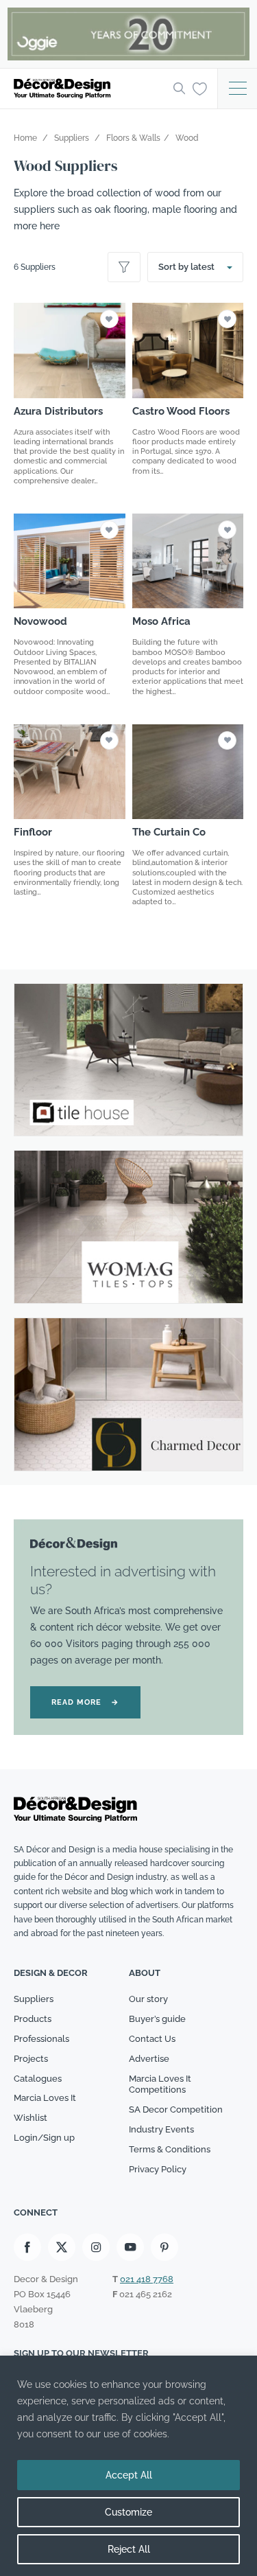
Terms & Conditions (170, 2149)
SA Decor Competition (176, 2109)
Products (33, 2019)
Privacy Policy (158, 2169)
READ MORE (85, 1702)
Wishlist (30, 2118)
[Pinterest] (164, 2247)
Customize (128, 2512)
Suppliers (34, 1999)
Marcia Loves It (45, 2098)
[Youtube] (130, 2247)
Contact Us (152, 2039)
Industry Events (161, 2129)
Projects (31, 2059)
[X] (62, 2247)
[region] (128, 2466)
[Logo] (89, 89)
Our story (148, 1999)
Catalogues (38, 2079)
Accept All (129, 2475)
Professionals (41, 2039)
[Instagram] (96, 2247)
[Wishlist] (200, 88)
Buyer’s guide (157, 2019)
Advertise (149, 2059)
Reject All (129, 2549)
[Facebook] (27, 2247)
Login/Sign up (44, 2138)
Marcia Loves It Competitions (160, 2084)
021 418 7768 (147, 2279)
